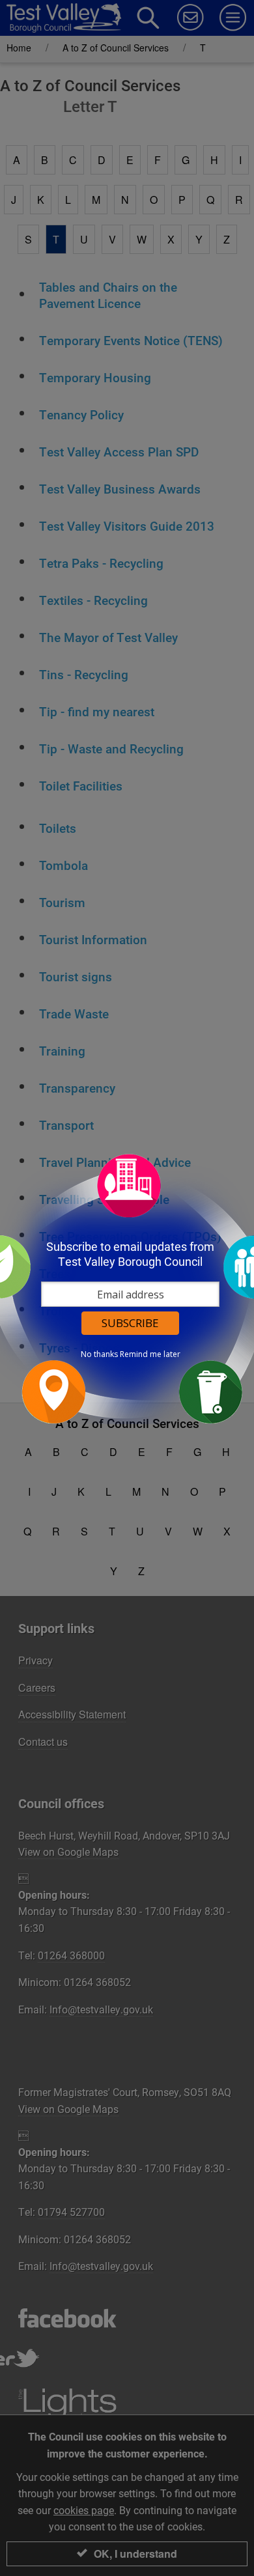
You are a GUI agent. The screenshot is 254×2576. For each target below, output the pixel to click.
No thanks (99, 1354)
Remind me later (150, 1354)
